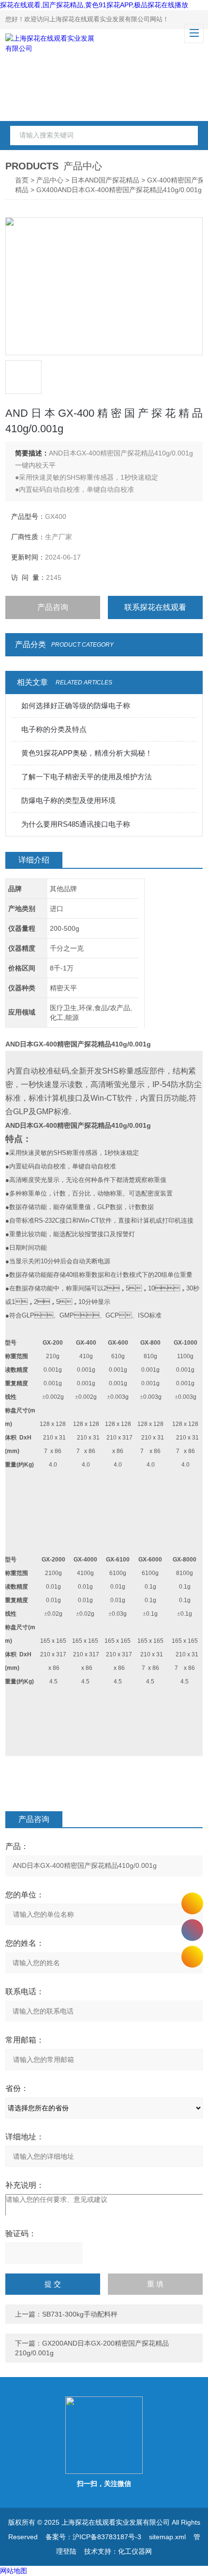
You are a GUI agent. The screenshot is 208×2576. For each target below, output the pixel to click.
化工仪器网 (135, 2551)
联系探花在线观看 (155, 607)
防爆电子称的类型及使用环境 (68, 800)
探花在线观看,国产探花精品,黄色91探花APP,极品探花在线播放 (94, 5)
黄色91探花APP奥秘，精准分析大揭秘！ (87, 753)
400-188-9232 (192, 1930)
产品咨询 (53, 607)
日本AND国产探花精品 (105, 180)
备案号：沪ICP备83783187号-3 (93, 2537)
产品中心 (50, 180)
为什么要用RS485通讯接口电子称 (76, 824)
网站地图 (14, 2571)
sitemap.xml (167, 2537)
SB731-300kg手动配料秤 (80, 2314)
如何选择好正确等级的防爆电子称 (76, 705)
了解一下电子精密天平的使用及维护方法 (87, 777)
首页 (22, 180)
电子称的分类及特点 (54, 729)
